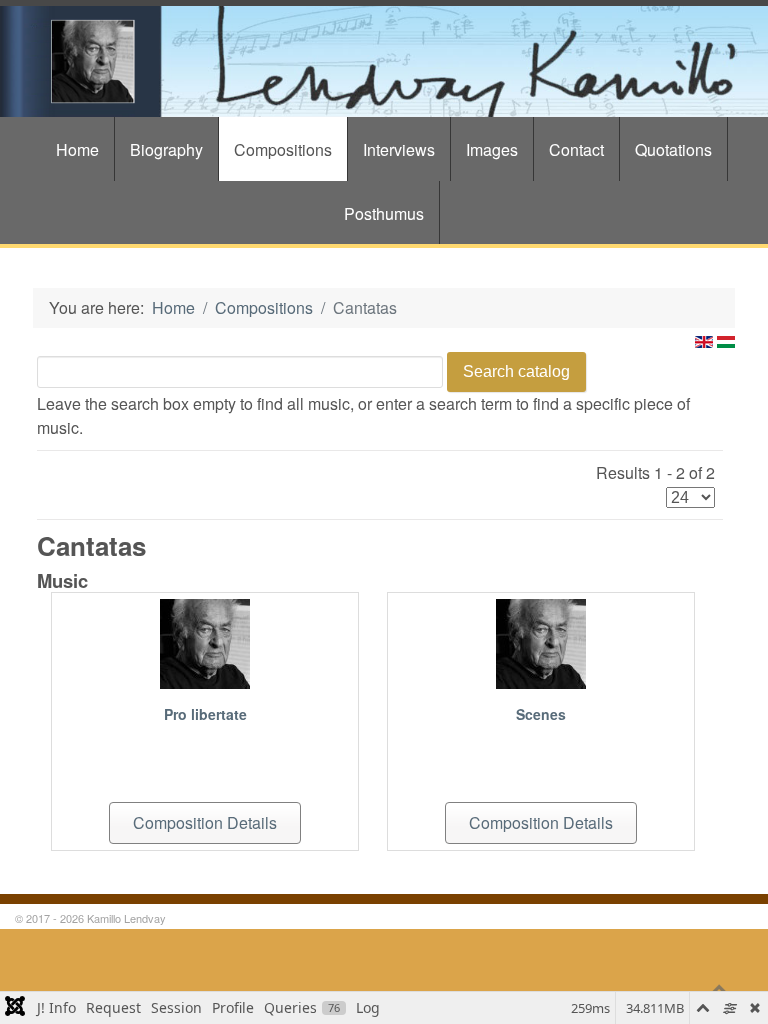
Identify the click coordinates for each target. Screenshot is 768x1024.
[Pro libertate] (205, 641)
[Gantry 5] (384, 61)
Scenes (541, 714)
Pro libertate (205, 714)
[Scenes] (541, 641)
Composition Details (205, 822)
